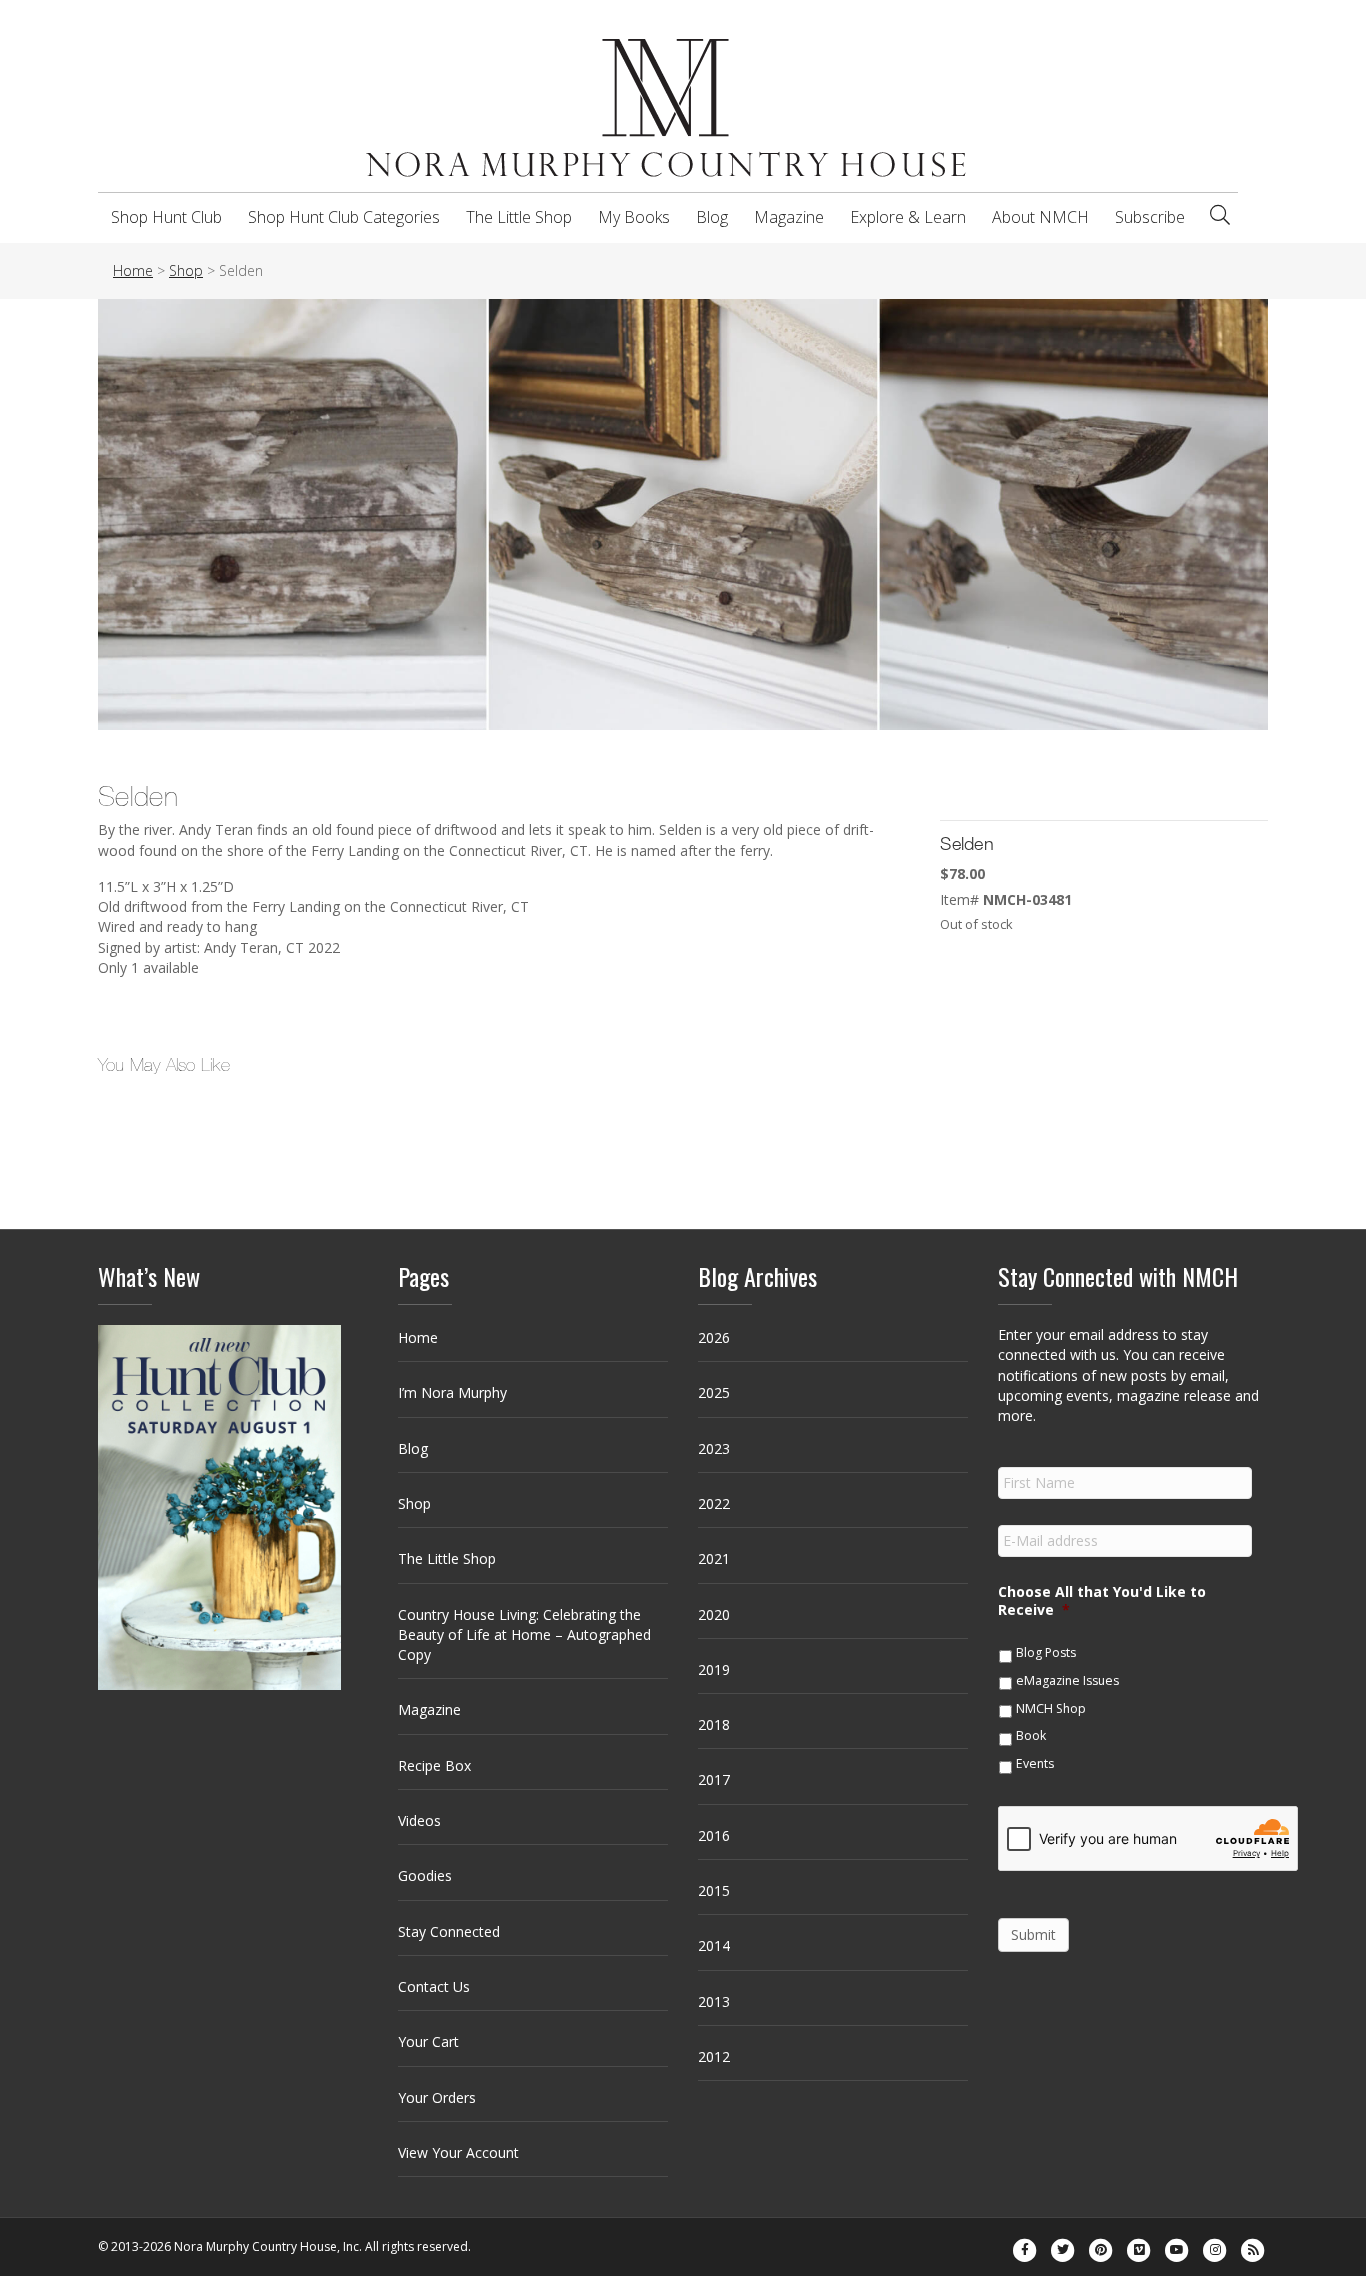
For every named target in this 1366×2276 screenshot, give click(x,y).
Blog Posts (1046, 1652)
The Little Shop (519, 217)
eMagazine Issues (1067, 1680)
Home (418, 1337)
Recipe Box (434, 1765)
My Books (634, 217)
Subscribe (1150, 217)
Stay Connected (449, 1931)
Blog (712, 217)
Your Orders (437, 2097)
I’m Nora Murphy (452, 1392)
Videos (419, 1820)
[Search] (1220, 215)
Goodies (425, 1875)
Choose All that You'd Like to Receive (1102, 1601)
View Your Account (458, 2152)
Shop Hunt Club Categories (344, 217)
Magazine (789, 217)
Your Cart (428, 2041)
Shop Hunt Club (166, 217)
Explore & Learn (908, 217)
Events (1035, 1763)
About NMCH (1040, 217)
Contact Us (434, 1986)
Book (1031, 1735)
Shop (414, 1503)
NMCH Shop (1051, 1708)
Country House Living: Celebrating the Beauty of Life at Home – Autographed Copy (524, 1635)
